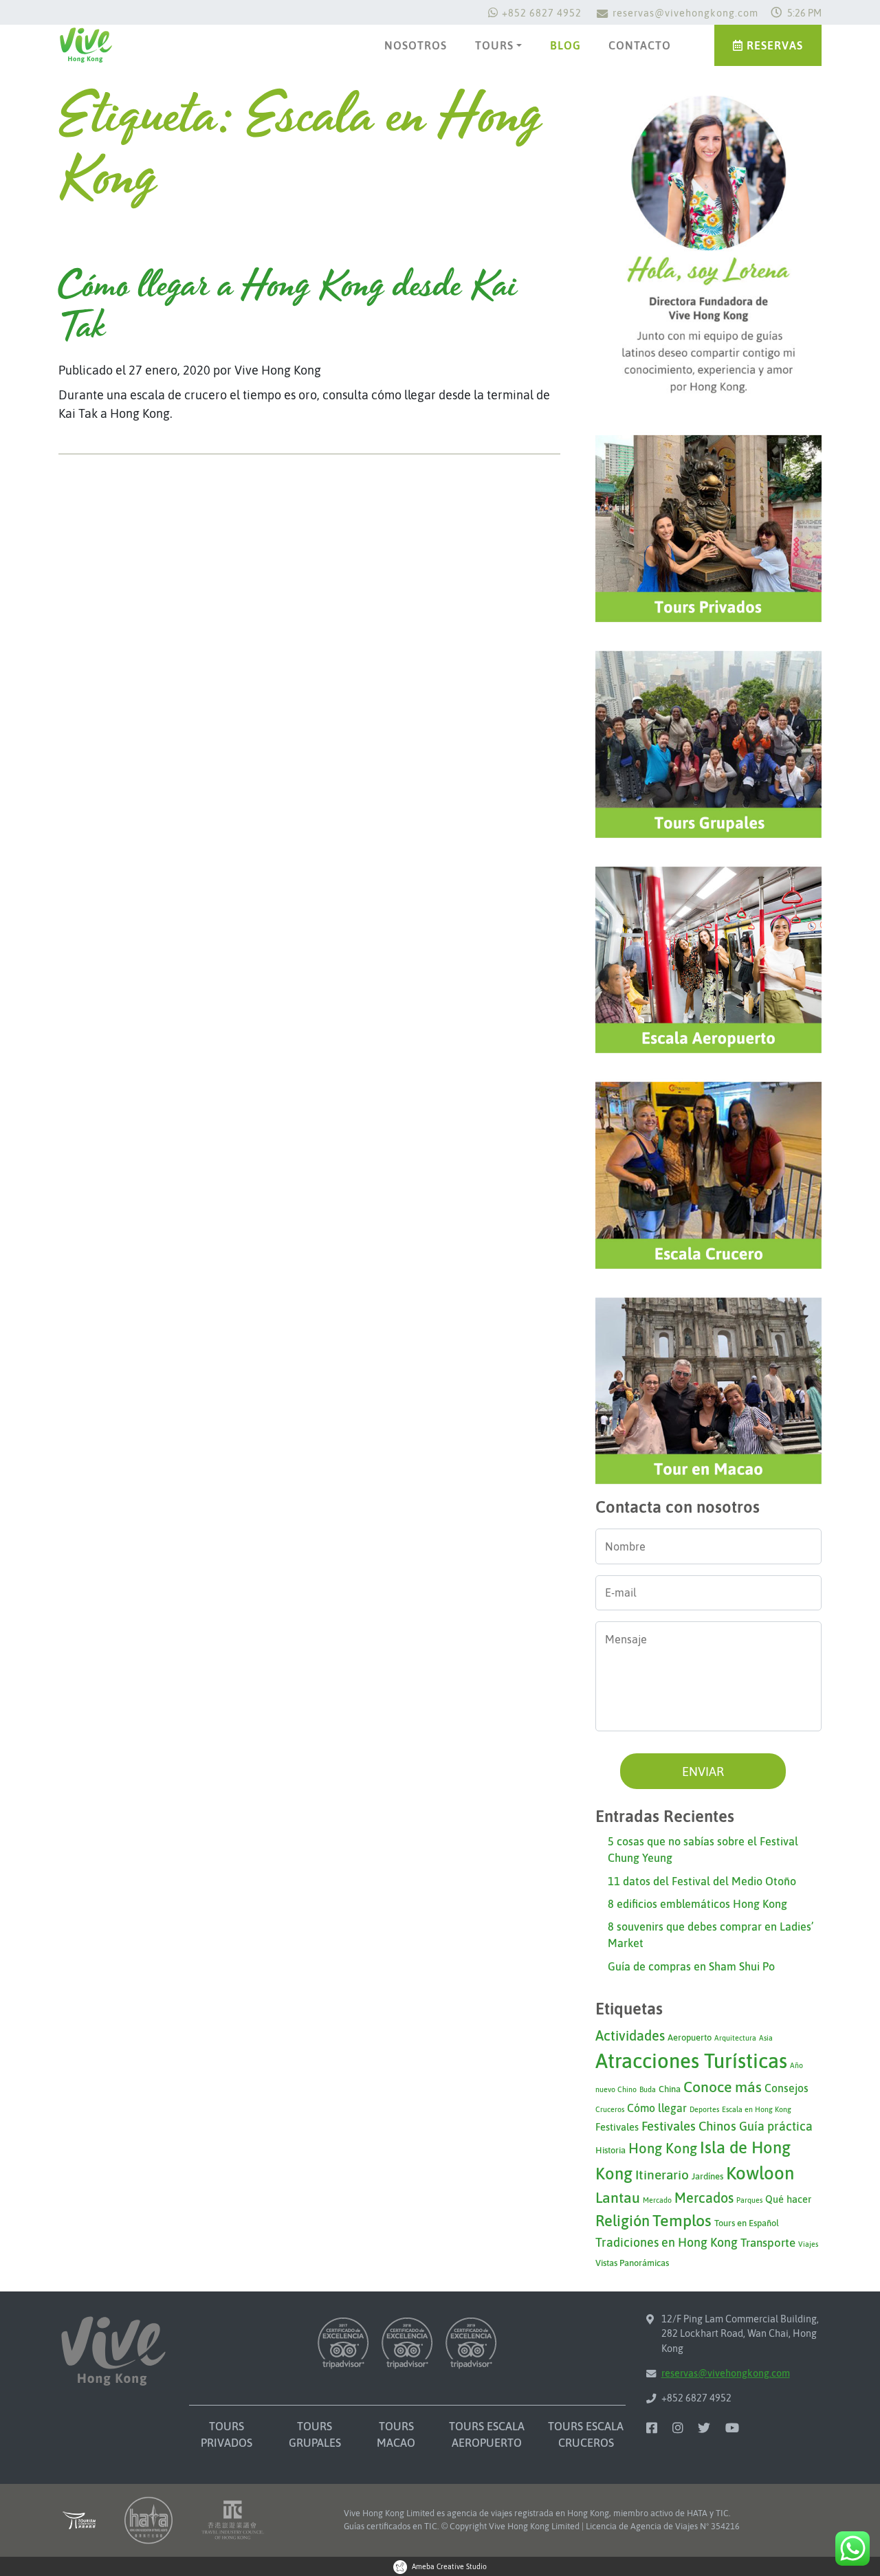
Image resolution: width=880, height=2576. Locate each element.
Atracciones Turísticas (691, 2061)
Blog (565, 45)
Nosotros (416, 45)
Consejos (786, 2088)
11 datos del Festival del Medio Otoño (702, 1881)
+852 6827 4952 (542, 13)
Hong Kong (663, 2148)
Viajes (808, 2244)
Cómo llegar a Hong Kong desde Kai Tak (288, 307)
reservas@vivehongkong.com (685, 13)
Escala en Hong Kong (757, 2109)
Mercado (657, 2200)
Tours (494, 45)
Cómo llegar (657, 2108)
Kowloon (760, 2173)
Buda (648, 2089)
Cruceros (610, 2109)
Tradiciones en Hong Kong (667, 2242)
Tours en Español (747, 2223)
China (670, 2089)
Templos (682, 2220)
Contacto (640, 45)
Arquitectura (735, 2038)
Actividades (630, 2035)
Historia (610, 2150)
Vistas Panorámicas (632, 2263)
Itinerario (662, 2175)
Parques (749, 2200)
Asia (766, 2038)
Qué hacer (788, 2199)
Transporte (768, 2243)
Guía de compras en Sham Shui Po (691, 1966)
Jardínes (707, 2176)
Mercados (704, 2198)
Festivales (617, 2127)
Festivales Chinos (689, 2126)
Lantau (618, 2198)
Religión (623, 2221)
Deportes (704, 2109)
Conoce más (723, 2087)
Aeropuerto (690, 2038)
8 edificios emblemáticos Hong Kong (697, 1904)
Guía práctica (776, 2126)
